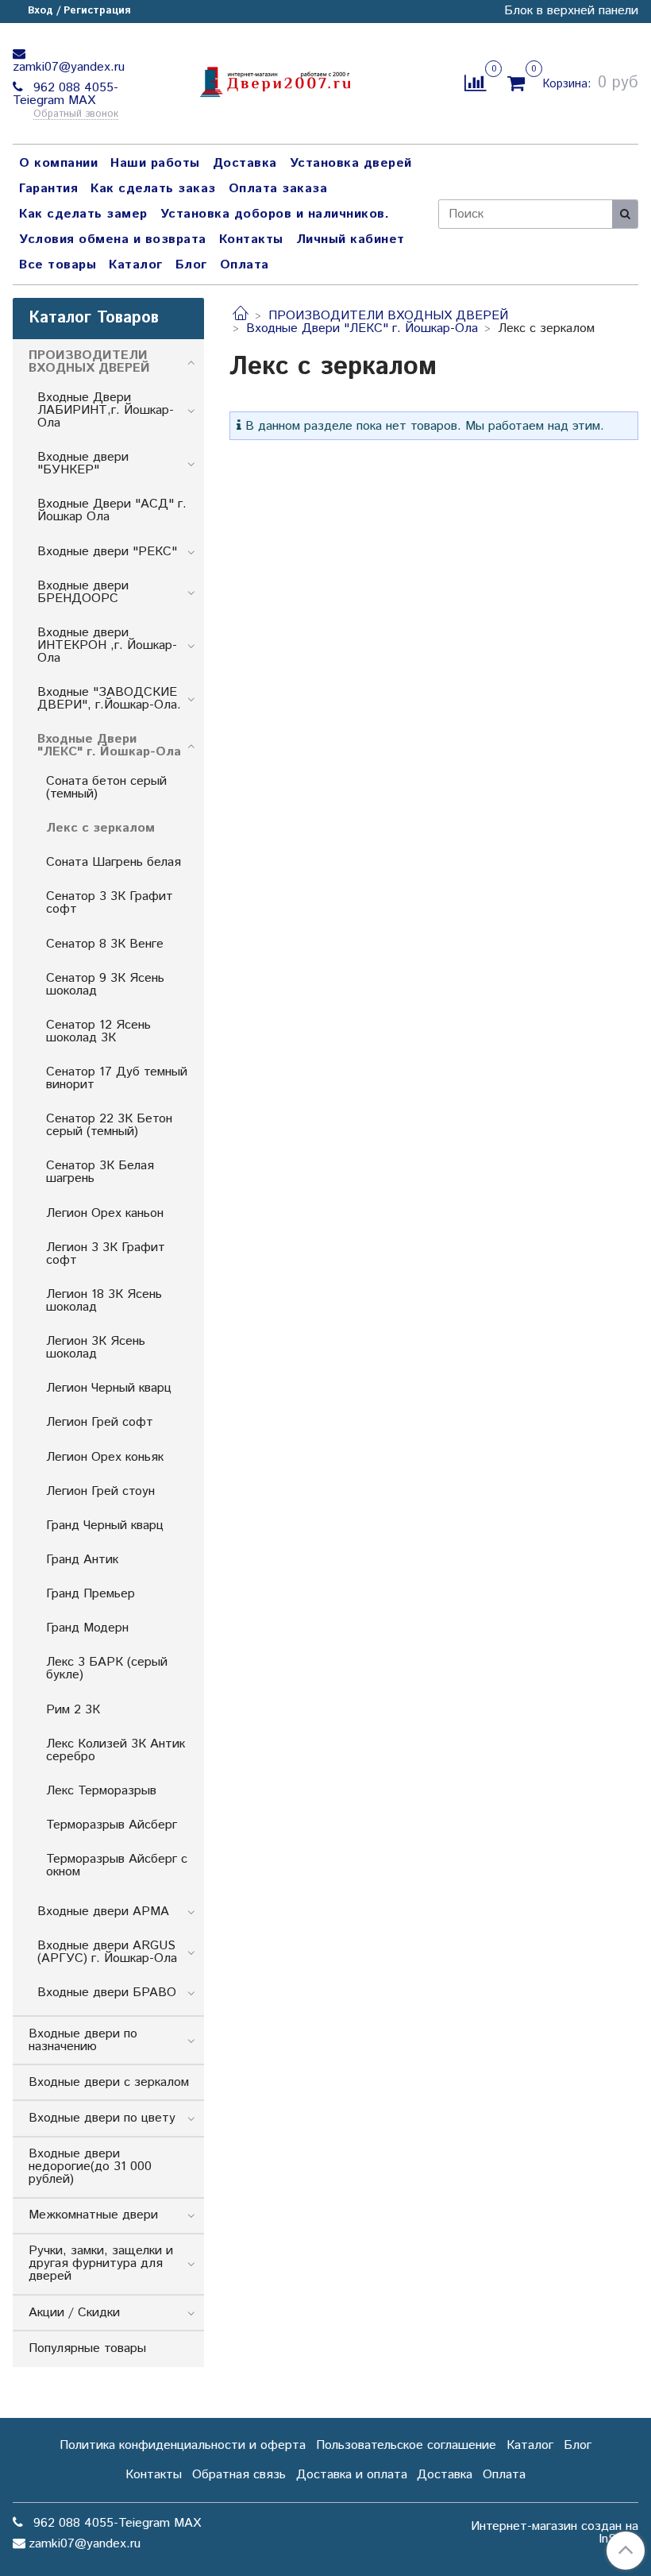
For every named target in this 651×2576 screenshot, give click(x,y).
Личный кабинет (351, 239)
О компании (58, 163)
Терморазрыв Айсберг (112, 1825)
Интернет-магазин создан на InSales (555, 2533)
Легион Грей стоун (100, 1491)
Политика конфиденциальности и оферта (183, 2445)
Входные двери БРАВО (107, 1993)
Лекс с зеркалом (100, 828)
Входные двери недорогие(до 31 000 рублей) (90, 2167)
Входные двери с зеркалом (109, 2082)
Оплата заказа (278, 189)
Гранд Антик (82, 1560)
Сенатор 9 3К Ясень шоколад (105, 985)
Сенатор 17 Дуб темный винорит (117, 1078)
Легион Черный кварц (109, 1388)
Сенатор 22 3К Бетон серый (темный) (109, 1125)
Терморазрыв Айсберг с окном (117, 1865)
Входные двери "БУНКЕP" (83, 463)
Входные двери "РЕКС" (107, 552)
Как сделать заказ (153, 189)
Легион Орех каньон (105, 1213)
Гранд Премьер (91, 1594)
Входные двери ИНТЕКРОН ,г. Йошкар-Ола (107, 645)
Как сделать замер (83, 214)
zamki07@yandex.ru (69, 67)
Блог (191, 265)
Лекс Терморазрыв (101, 1791)
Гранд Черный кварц (105, 1526)
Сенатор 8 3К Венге (105, 944)
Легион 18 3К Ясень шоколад (104, 1301)
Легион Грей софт (100, 1422)
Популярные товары (87, 2348)
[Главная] (241, 316)
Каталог (136, 265)
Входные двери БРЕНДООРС (83, 592)
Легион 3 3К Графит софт (106, 1254)
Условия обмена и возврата (113, 239)
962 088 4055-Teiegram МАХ (65, 94)
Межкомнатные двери (93, 2215)
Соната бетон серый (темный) (106, 788)
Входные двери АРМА (103, 1912)
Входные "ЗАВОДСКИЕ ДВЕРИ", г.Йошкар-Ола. (109, 699)
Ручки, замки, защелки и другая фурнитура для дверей (101, 2263)
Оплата (245, 265)
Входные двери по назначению (83, 2040)
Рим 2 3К (73, 1710)
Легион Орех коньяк (105, 1457)
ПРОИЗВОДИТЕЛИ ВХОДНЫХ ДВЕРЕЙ (388, 316)
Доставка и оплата (352, 2475)
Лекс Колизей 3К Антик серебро (116, 1750)
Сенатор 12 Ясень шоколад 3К (98, 1031)
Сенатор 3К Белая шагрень (100, 1172)
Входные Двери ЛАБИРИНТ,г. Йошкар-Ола (106, 410)
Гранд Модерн (87, 1628)
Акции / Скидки (74, 2313)
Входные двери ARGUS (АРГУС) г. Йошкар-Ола (107, 1952)
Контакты (251, 239)
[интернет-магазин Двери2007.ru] (274, 80)
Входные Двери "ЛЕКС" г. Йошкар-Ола (362, 328)
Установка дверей (351, 163)
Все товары (58, 265)
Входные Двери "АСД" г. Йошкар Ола (112, 510)
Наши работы (155, 163)
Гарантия (48, 189)
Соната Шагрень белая (114, 862)
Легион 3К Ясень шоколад (96, 1348)
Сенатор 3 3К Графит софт (110, 903)
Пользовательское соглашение (406, 2445)
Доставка (245, 163)
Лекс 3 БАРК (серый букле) (107, 1668)
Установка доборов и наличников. (275, 214)
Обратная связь (239, 2475)
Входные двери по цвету (102, 2118)
